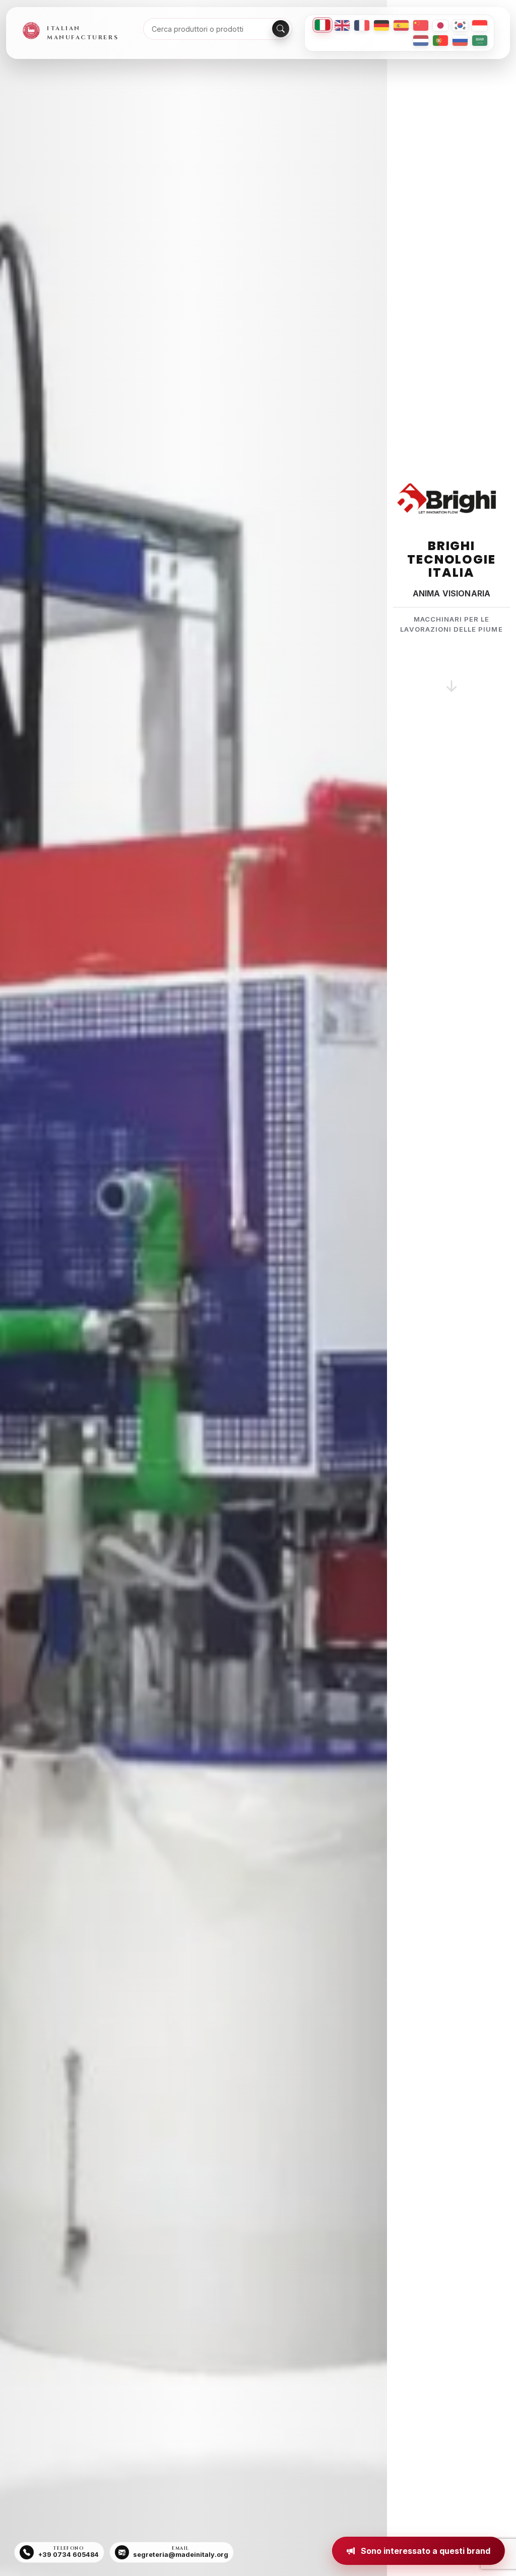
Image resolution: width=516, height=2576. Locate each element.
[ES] (401, 25)
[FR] (362, 25)
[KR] (460, 25)
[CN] (421, 25)
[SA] (480, 41)
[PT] (440, 41)
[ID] (480, 25)
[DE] (381, 25)
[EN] (342, 25)
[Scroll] (451, 674)
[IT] (322, 25)
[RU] (460, 41)
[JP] (440, 25)
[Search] (281, 29)
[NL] (421, 41)
